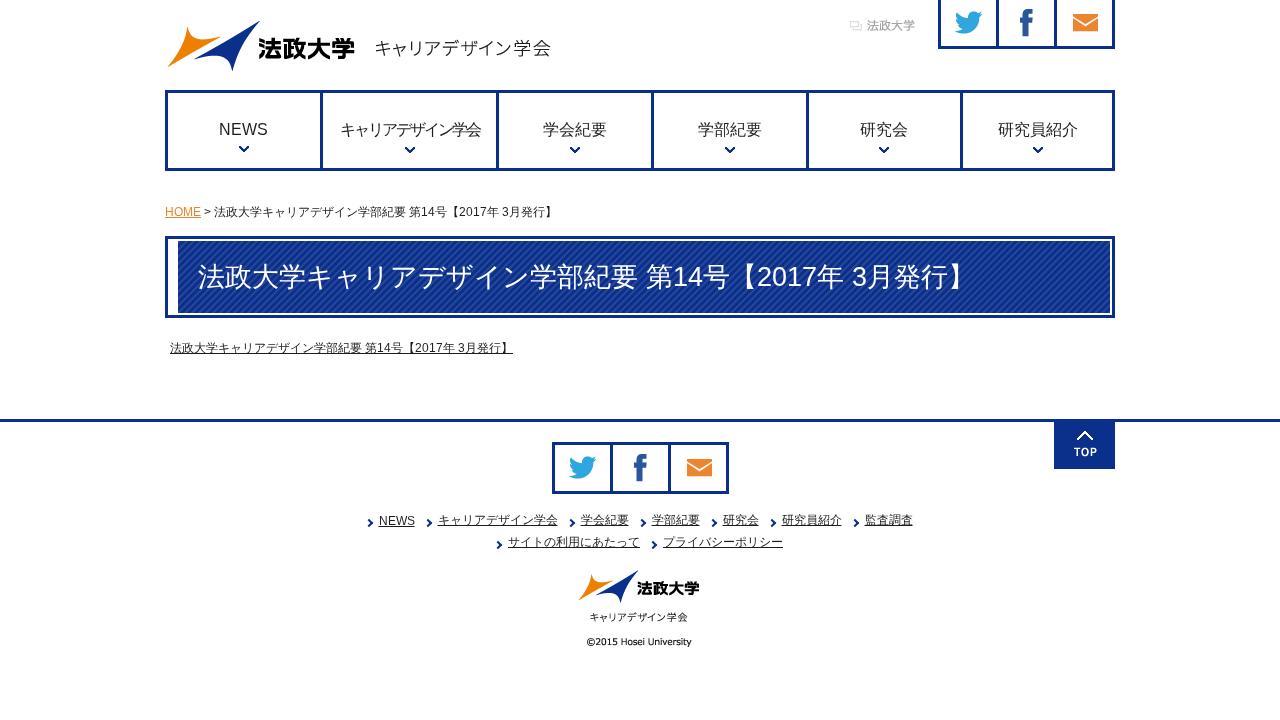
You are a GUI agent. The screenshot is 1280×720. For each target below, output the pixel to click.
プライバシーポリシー (723, 542)
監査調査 (889, 520)
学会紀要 (575, 129)
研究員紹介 (1038, 129)
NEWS (243, 129)
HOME (183, 212)
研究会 (884, 129)
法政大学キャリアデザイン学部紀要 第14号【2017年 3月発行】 (341, 348)
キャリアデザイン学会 (410, 129)
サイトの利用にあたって (574, 542)
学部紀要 (730, 129)
